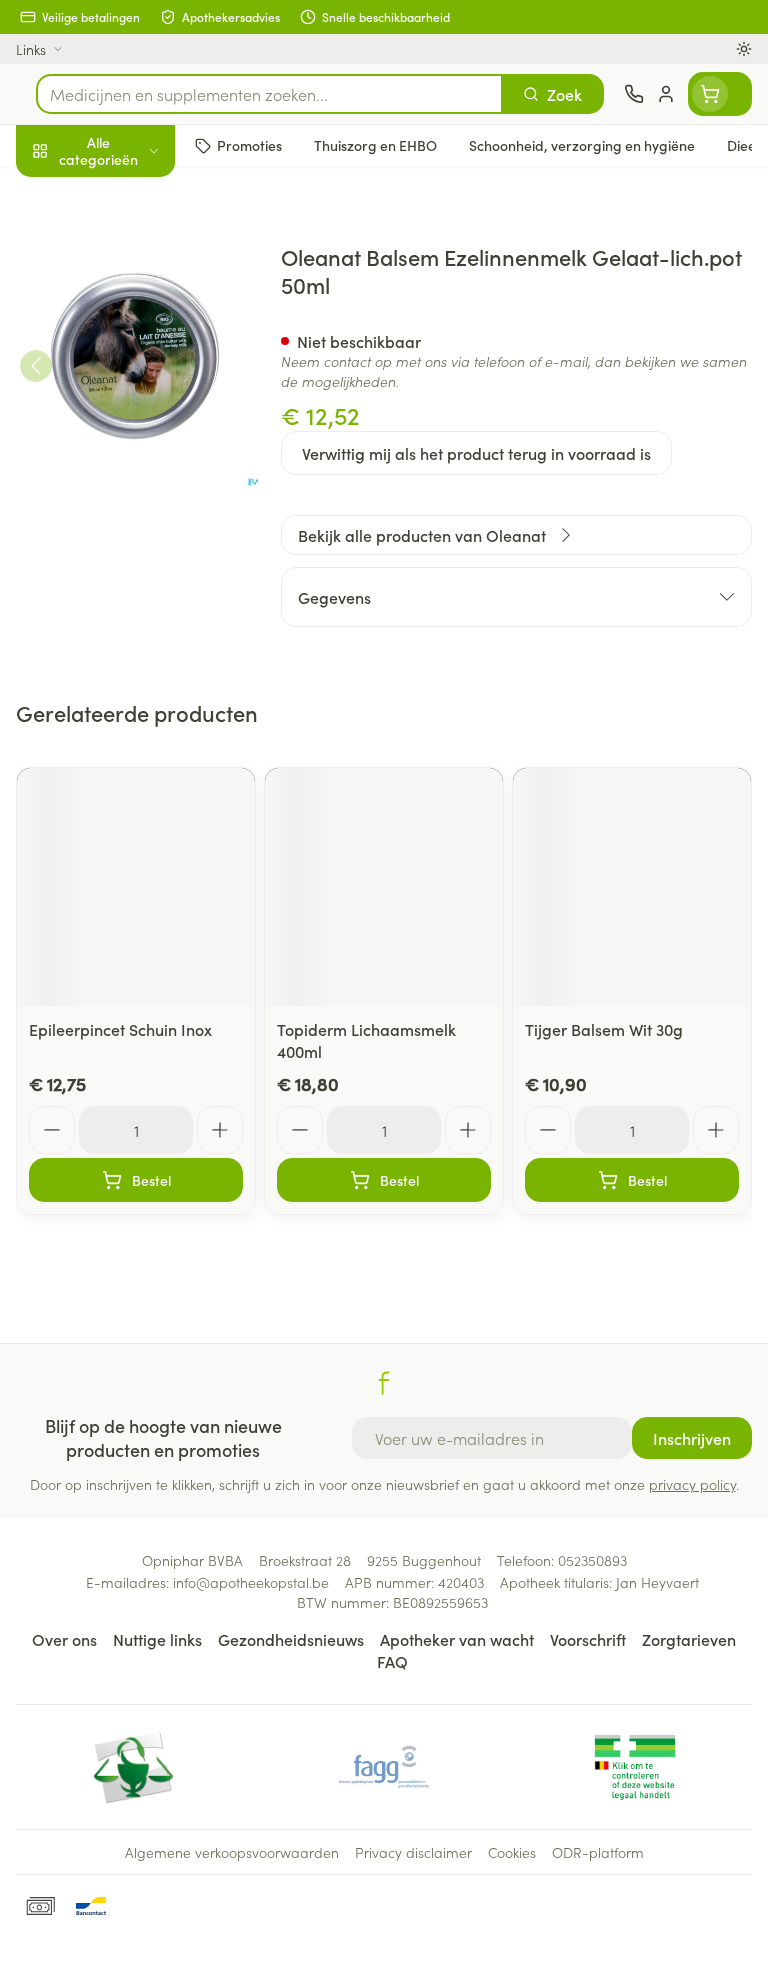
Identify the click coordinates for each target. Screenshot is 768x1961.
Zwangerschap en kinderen (128, 375)
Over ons (64, 1639)
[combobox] (269, 94)
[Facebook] (384, 1383)
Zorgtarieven (689, 1639)
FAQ (392, 1661)
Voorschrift (588, 1639)
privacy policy (692, 1484)
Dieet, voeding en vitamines (128, 311)
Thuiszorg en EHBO (128, 527)
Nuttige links (157, 1639)
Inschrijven (692, 1438)
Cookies (512, 1852)
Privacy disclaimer (413, 1852)
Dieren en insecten (128, 575)
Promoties (52, 193)
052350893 (592, 1560)
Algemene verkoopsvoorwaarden (232, 1852)
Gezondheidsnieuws (291, 1639)
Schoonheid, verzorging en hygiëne (128, 247)
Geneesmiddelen (128, 623)
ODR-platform (598, 1852)
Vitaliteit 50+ (128, 430)
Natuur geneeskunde (128, 478)
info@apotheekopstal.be (251, 1582)
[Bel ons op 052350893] (634, 94)
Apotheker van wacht (457, 1639)
